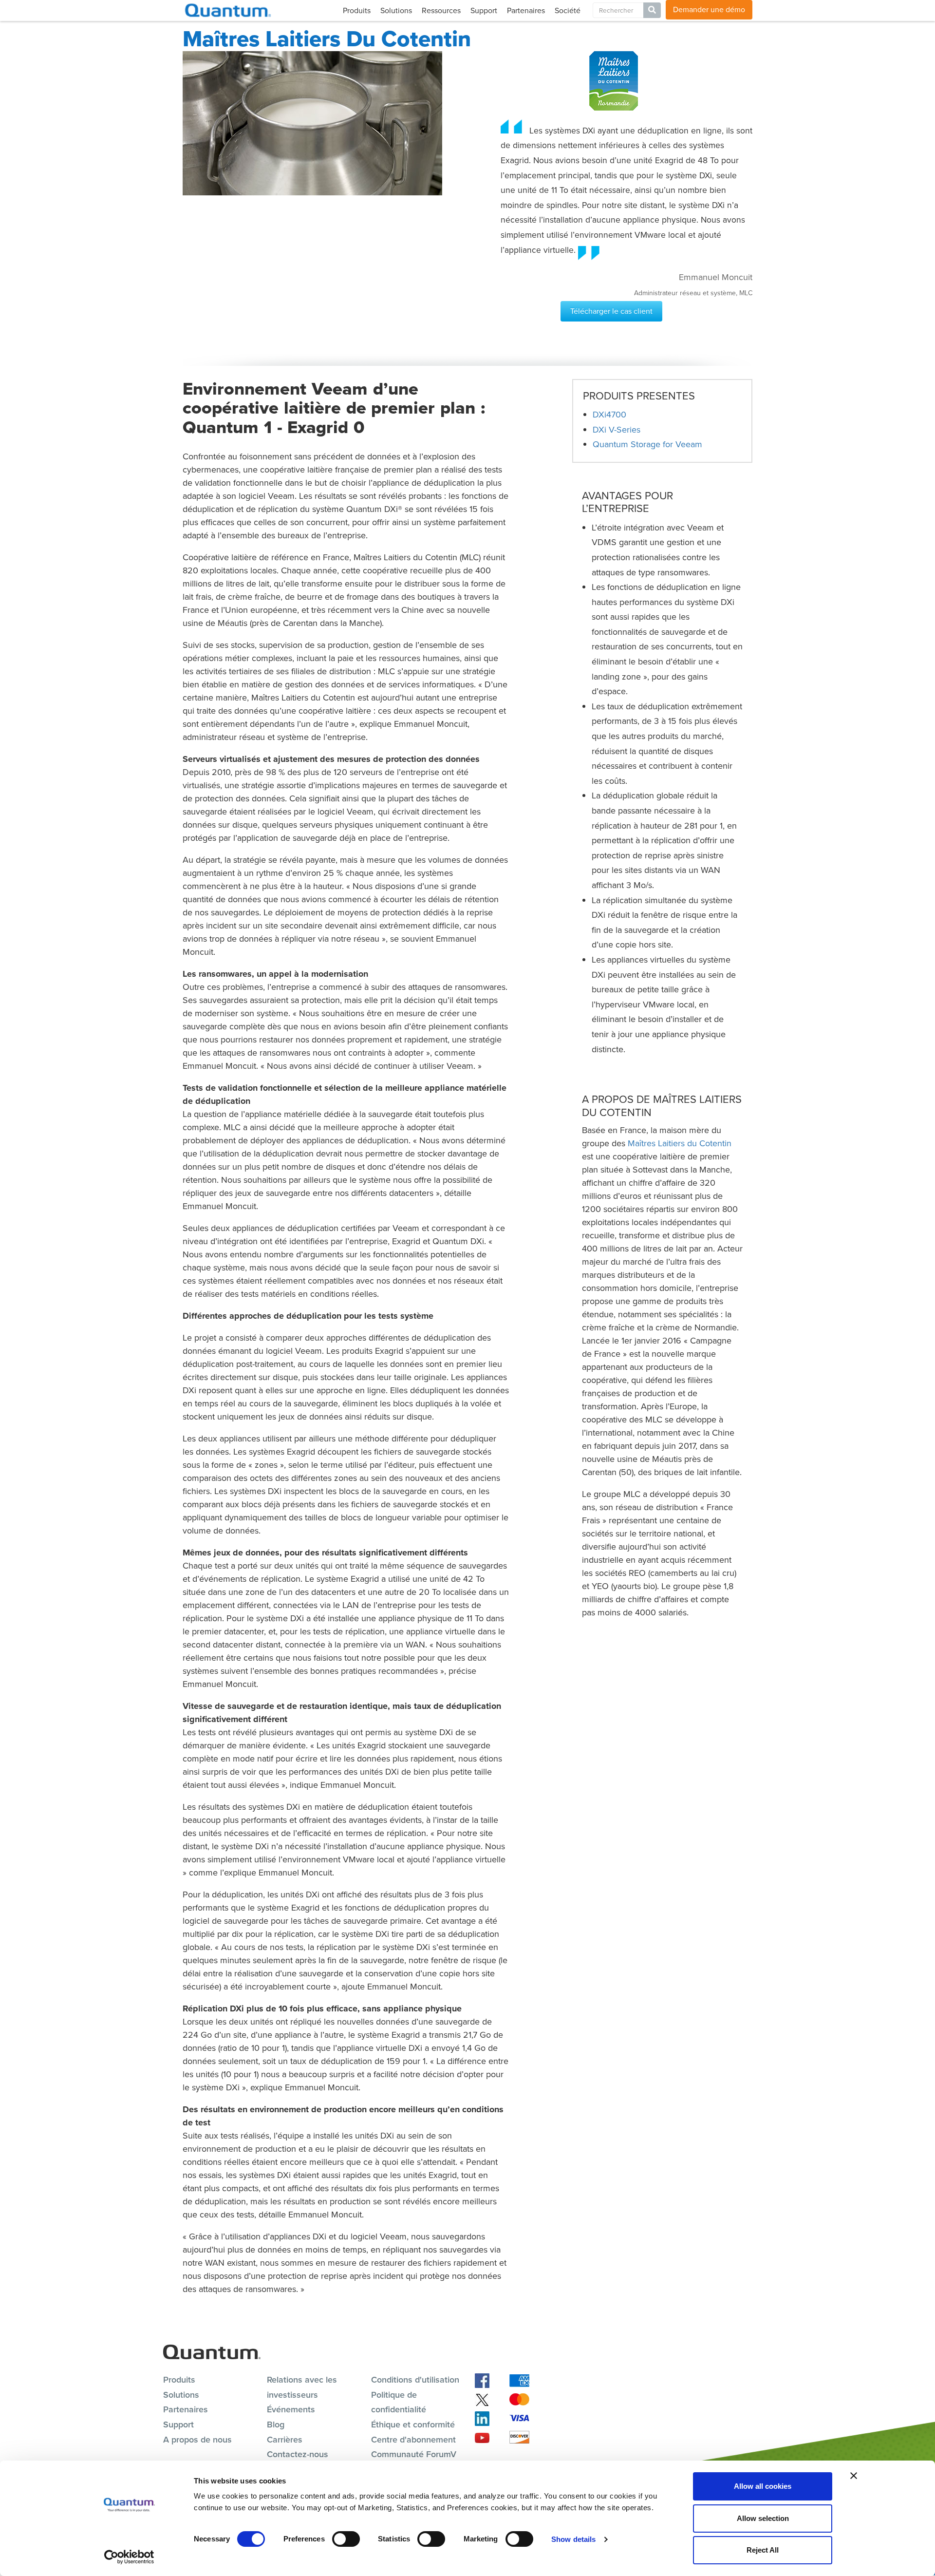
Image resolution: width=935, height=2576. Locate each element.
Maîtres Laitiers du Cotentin (680, 1143)
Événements (291, 2409)
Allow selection (763, 2518)
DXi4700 (609, 415)
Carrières (285, 2440)
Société (568, 10)
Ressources (441, 10)
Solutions (396, 10)
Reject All (763, 2550)
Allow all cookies (763, 2486)
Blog (276, 2424)
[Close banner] (854, 2476)
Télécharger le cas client (611, 311)
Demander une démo (709, 9)
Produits (357, 10)
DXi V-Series (617, 430)
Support (484, 10)
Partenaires (526, 10)
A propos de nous (197, 2440)
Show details (573, 2539)
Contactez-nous (298, 2454)
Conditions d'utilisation (415, 2380)
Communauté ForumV (414, 2454)
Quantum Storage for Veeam (647, 444)
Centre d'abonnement (413, 2440)
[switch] (346, 2539)
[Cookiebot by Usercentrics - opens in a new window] (129, 2557)
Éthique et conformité (413, 2424)
